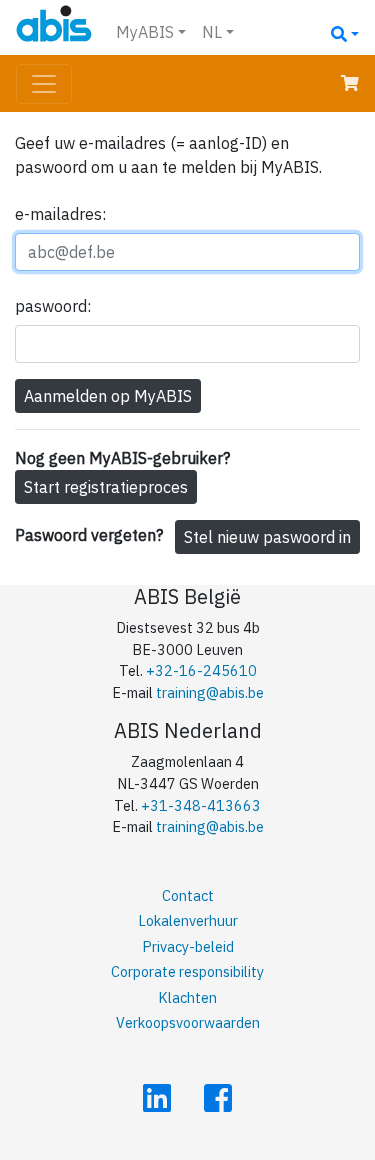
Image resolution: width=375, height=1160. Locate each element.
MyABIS (145, 32)
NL (212, 32)
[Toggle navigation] (44, 84)
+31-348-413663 (201, 805)
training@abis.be (210, 692)
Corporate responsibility (187, 971)
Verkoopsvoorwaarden (188, 1022)
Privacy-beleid (188, 946)
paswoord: (53, 306)
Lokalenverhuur (188, 920)
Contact (188, 895)
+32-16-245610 (201, 670)
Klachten (187, 997)
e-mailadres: (60, 214)
